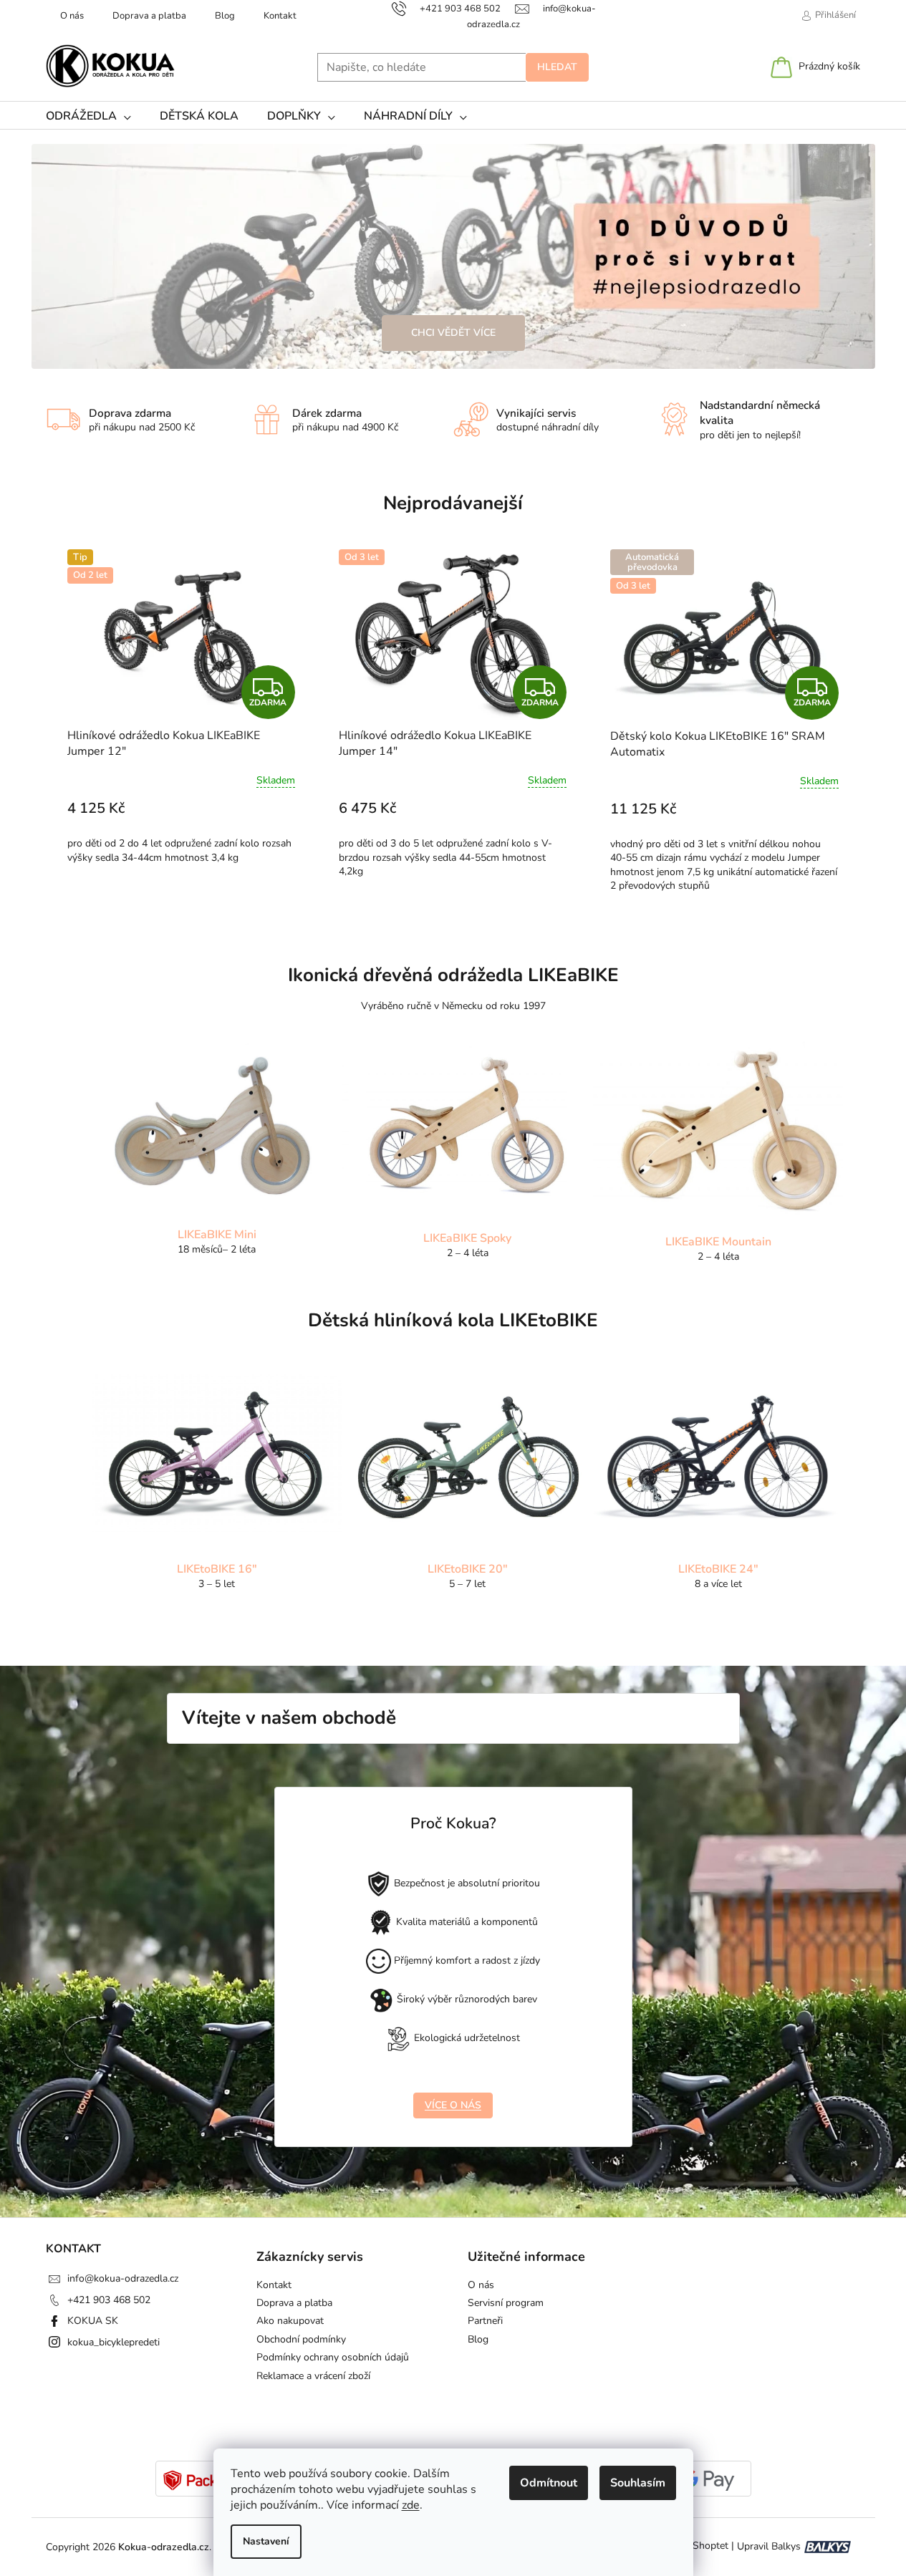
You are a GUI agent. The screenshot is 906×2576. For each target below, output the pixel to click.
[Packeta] (199, 2480)
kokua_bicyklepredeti (114, 2342)
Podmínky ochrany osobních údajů (333, 2357)
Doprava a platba (149, 16)
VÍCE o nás (453, 2105)
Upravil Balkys (769, 2546)
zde (411, 2505)
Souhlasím (638, 2483)
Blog (225, 16)
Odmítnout (549, 2483)
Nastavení (266, 2541)
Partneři (485, 2321)
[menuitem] (88, 116)
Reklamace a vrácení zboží (313, 2376)
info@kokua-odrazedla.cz (123, 2278)
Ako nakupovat (290, 2321)
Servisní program (506, 2303)
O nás (72, 16)
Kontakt (280, 16)
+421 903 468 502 (109, 2300)
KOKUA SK (93, 2321)
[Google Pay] (708, 2480)
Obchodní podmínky (301, 2339)
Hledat (557, 67)
